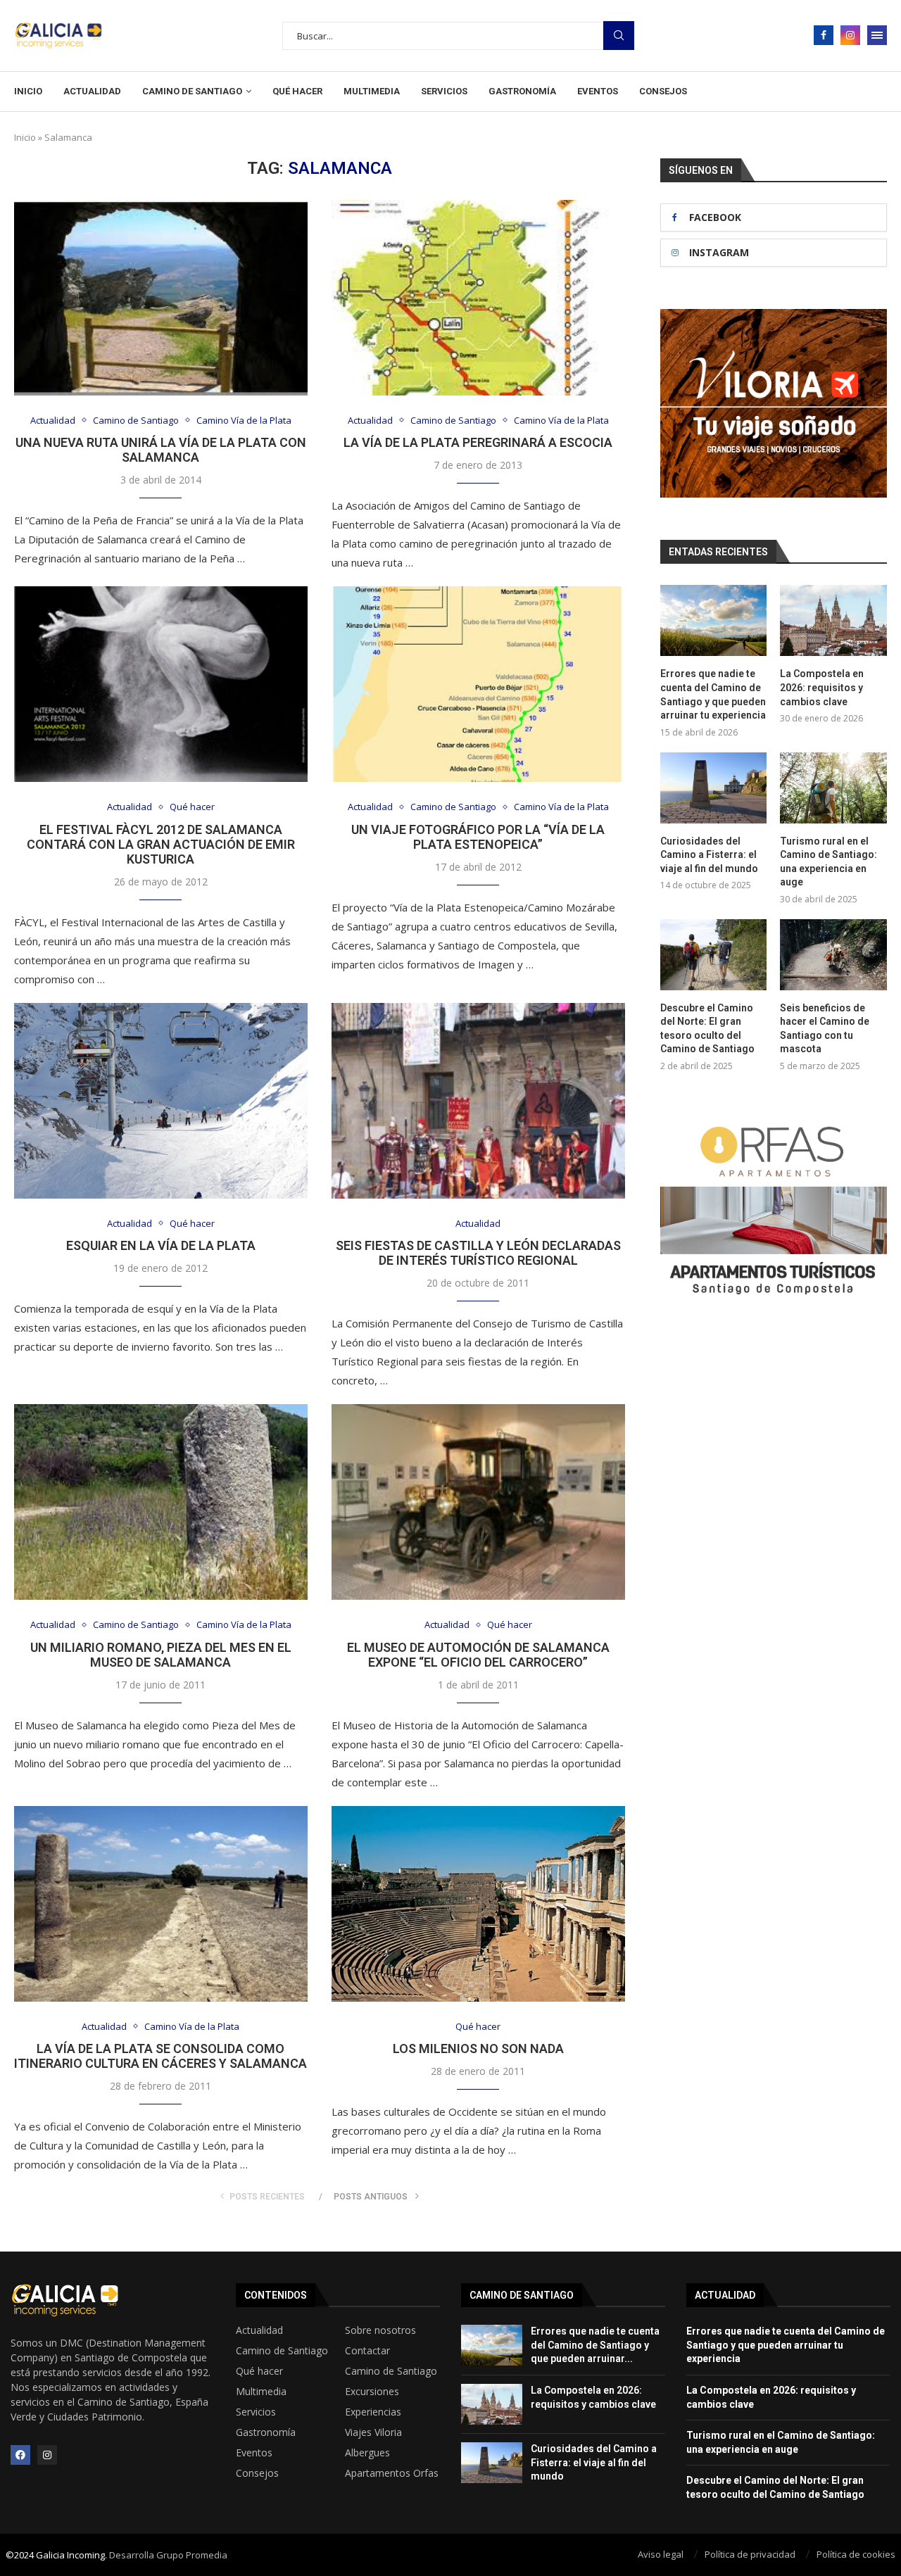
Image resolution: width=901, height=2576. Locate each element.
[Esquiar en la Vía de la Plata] (161, 1101)
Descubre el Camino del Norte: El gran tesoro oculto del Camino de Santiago (707, 1029)
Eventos (598, 91)
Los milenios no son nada (478, 2048)
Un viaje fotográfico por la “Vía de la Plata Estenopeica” (478, 837)
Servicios (444, 91)
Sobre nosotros (380, 2330)
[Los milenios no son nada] (478, 1904)
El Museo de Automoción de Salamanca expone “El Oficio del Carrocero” (478, 1655)
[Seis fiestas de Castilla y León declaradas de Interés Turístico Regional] (478, 1101)
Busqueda (619, 36)
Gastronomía (522, 91)
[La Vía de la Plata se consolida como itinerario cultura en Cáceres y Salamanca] (161, 1904)
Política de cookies (856, 2554)
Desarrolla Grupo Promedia (168, 2555)
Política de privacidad (750, 2554)
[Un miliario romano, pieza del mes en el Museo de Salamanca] (161, 1502)
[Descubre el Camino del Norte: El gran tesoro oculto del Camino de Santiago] (714, 955)
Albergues (367, 2453)
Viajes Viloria (373, 2432)
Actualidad (92, 91)
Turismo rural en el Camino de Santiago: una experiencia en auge (828, 862)
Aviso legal (661, 2554)
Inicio (28, 91)
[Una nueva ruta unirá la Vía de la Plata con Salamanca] (161, 298)
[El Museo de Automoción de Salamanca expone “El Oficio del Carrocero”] (478, 1502)
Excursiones (372, 2392)
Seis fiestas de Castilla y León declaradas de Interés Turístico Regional (478, 1253)
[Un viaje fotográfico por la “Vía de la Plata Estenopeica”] (478, 684)
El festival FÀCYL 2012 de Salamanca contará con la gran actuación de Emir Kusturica (161, 844)
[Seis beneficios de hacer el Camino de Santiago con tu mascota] (833, 955)
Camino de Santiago (192, 91)
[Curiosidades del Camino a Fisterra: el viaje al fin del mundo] (714, 788)
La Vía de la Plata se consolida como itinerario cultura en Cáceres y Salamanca (160, 2056)
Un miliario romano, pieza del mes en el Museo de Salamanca (161, 1655)
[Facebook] (824, 35)
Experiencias (373, 2412)
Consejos (663, 91)
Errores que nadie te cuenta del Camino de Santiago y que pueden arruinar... (595, 2345)
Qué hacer (297, 91)
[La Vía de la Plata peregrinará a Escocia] (478, 298)
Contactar (367, 2351)
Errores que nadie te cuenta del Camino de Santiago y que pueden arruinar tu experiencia (713, 694)
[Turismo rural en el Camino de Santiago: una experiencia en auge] (833, 788)
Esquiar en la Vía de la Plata (161, 1245)
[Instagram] (850, 35)
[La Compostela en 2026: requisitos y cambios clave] (833, 620)
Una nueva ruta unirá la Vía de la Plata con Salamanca (161, 450)
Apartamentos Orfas (392, 2473)
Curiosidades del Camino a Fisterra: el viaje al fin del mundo (709, 855)
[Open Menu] (877, 35)
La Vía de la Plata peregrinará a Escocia (478, 442)
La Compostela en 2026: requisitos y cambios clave (822, 687)
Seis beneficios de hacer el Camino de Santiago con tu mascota (825, 1029)
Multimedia (372, 91)
